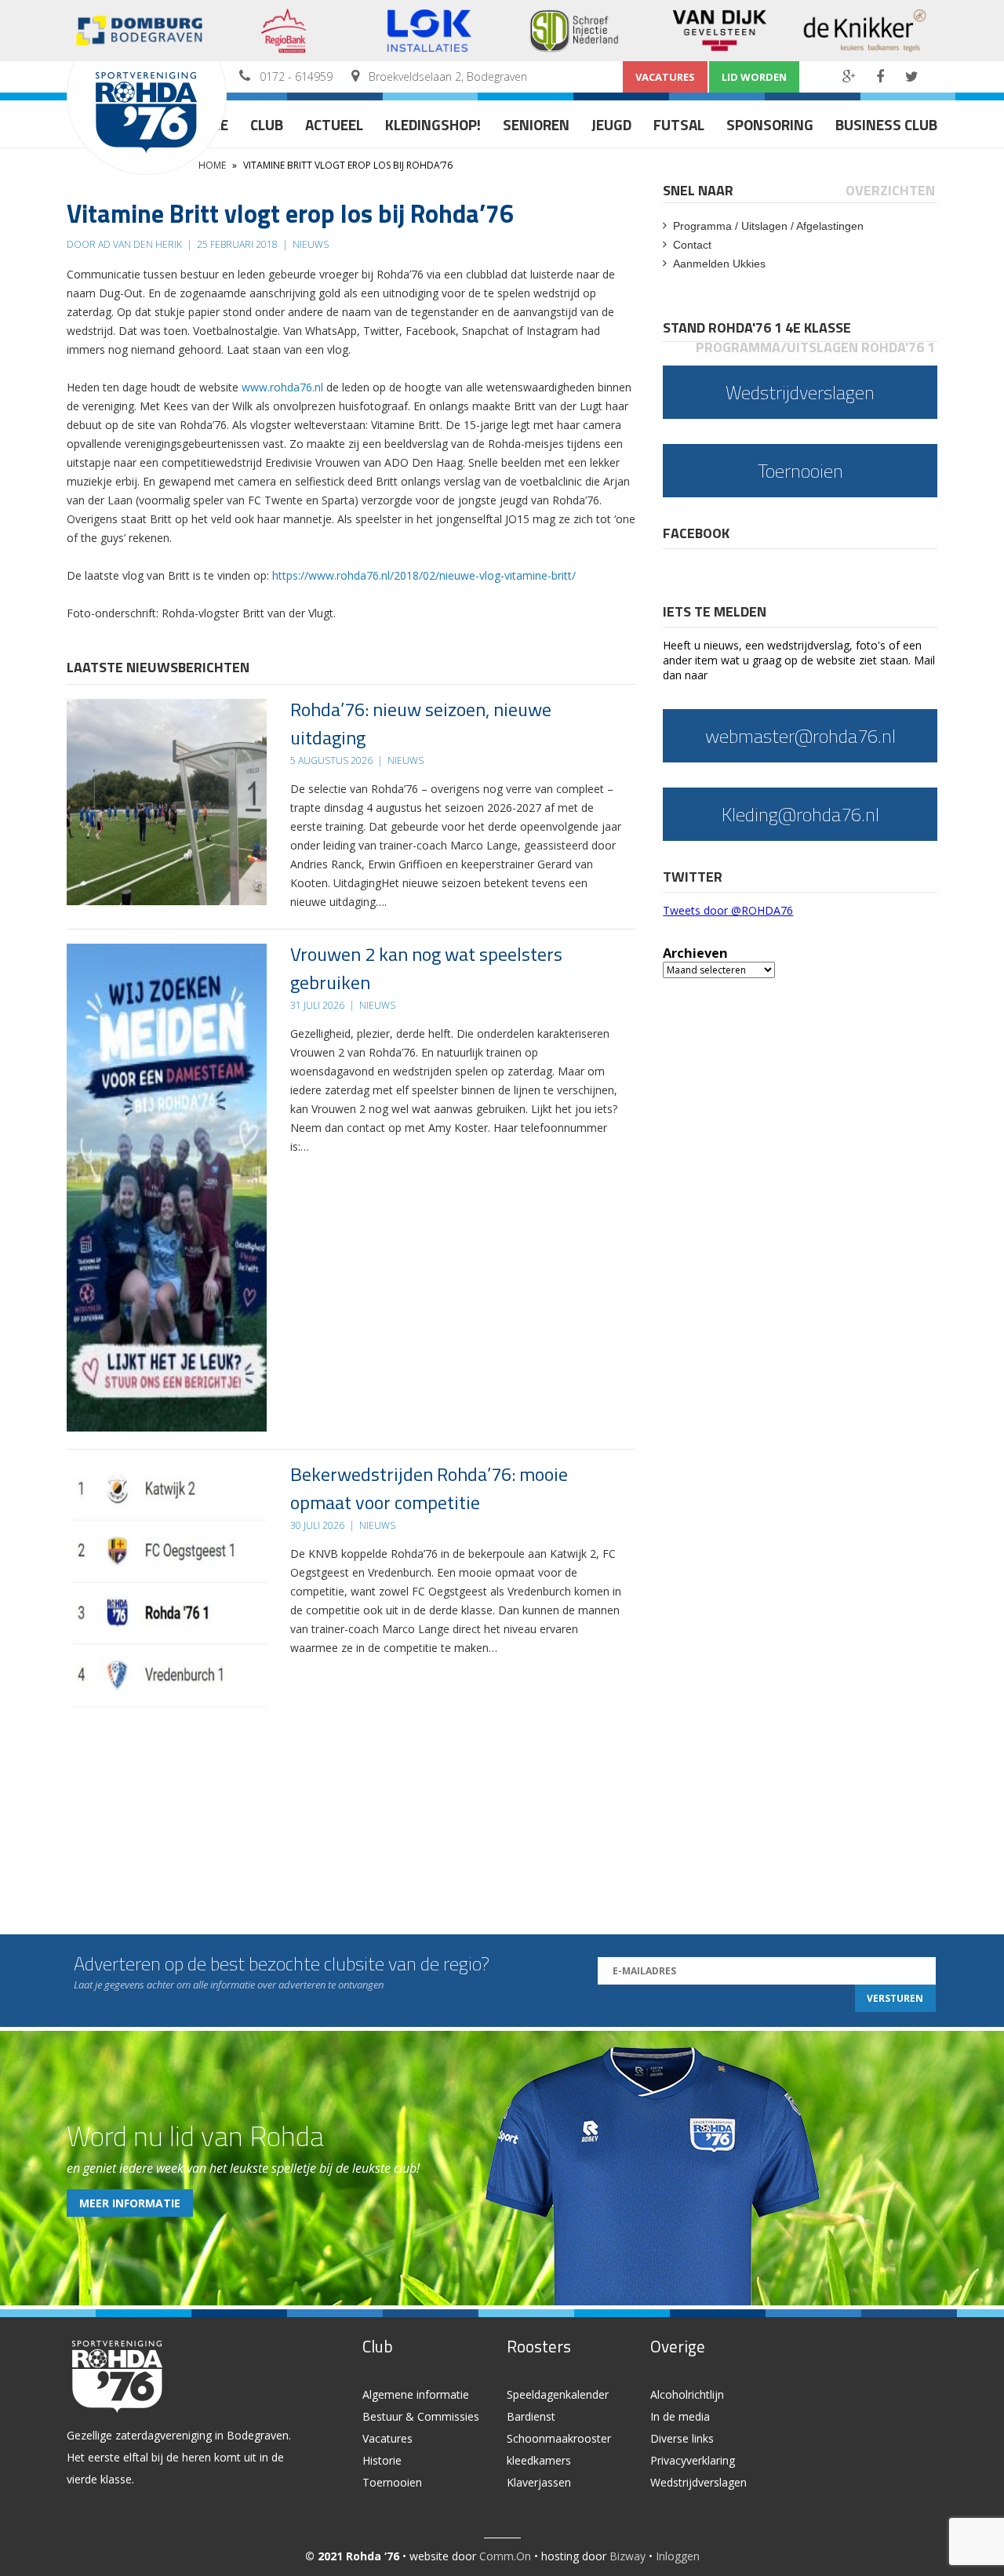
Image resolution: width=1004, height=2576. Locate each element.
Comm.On (505, 2556)
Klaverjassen (539, 2482)
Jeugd (611, 124)
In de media (680, 2416)
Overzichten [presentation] (890, 190)
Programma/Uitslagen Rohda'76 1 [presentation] (815, 347)
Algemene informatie (416, 2394)
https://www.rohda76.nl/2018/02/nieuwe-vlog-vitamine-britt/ (424, 575)
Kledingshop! (433, 124)
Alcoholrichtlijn (687, 2394)
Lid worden (754, 77)
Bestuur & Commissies (421, 2416)
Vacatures (665, 77)
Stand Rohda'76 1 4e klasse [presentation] (757, 327)
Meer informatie (130, 2203)
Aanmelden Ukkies (719, 264)
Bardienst (531, 2416)
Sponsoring (770, 124)
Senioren (536, 124)
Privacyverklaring (693, 2460)
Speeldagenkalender (558, 2394)
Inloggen (678, 2556)
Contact (692, 245)
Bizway (627, 2556)
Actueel (334, 124)
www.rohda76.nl (282, 387)
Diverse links (682, 2438)
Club (267, 124)
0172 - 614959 (296, 76)
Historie (382, 2460)
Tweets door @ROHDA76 (728, 910)
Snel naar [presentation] (698, 190)
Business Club (886, 124)
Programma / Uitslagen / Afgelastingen (768, 226)
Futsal (679, 124)
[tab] (699, 190)
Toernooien (392, 2482)
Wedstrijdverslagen (698, 2482)
